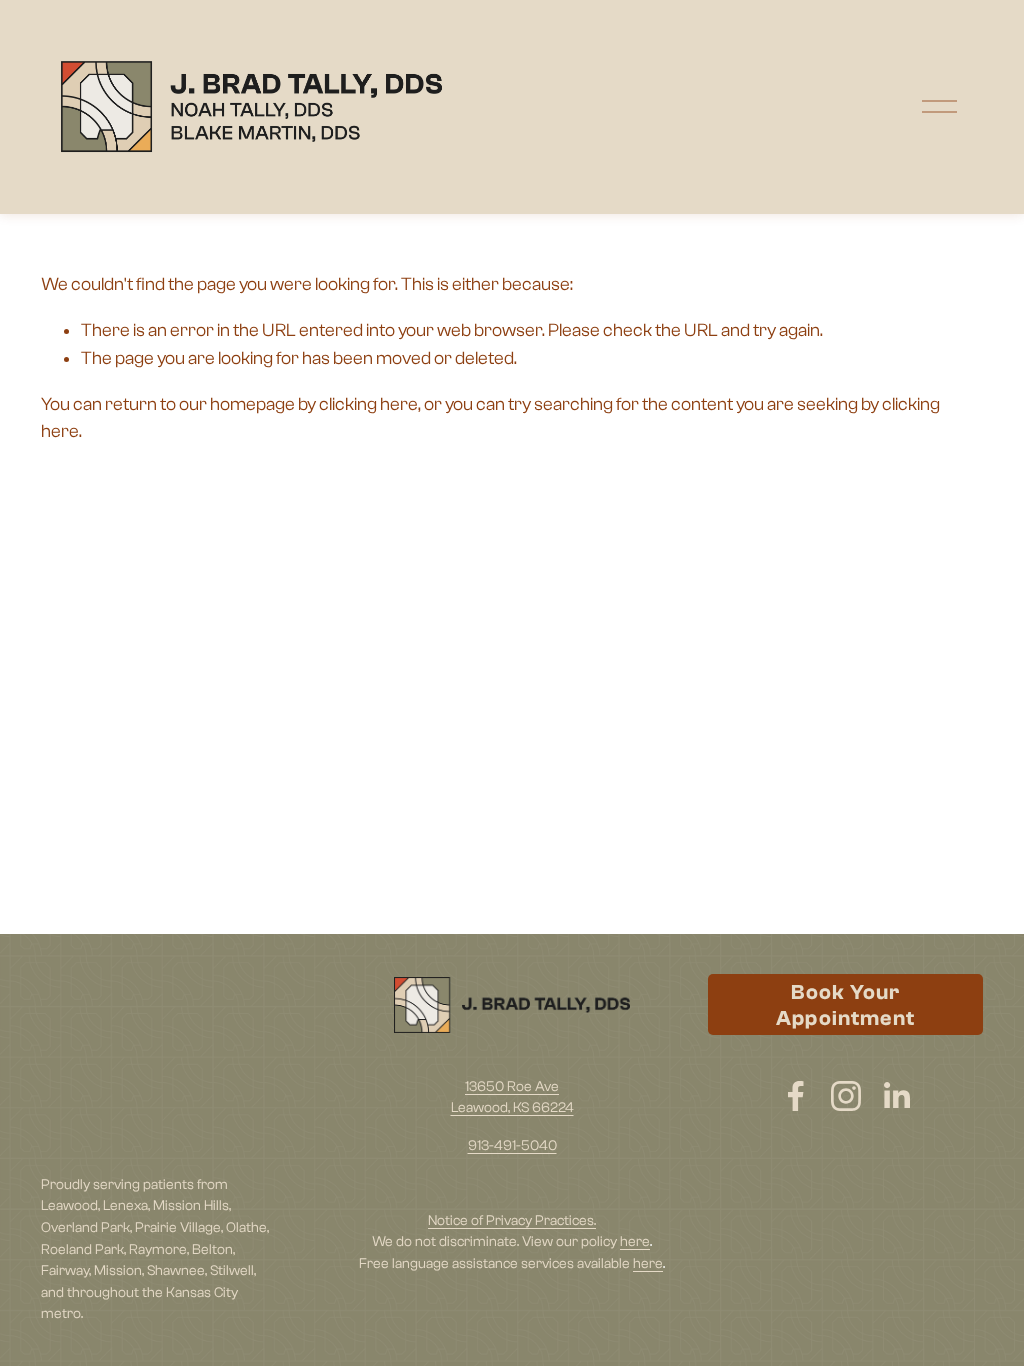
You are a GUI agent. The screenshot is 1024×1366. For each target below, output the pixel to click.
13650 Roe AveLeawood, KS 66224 (512, 1097)
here (635, 1241)
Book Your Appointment (845, 1005)
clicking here (368, 404)
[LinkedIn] (896, 1096)
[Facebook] (796, 1096)
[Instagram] (846, 1096)
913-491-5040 (512, 1145)
